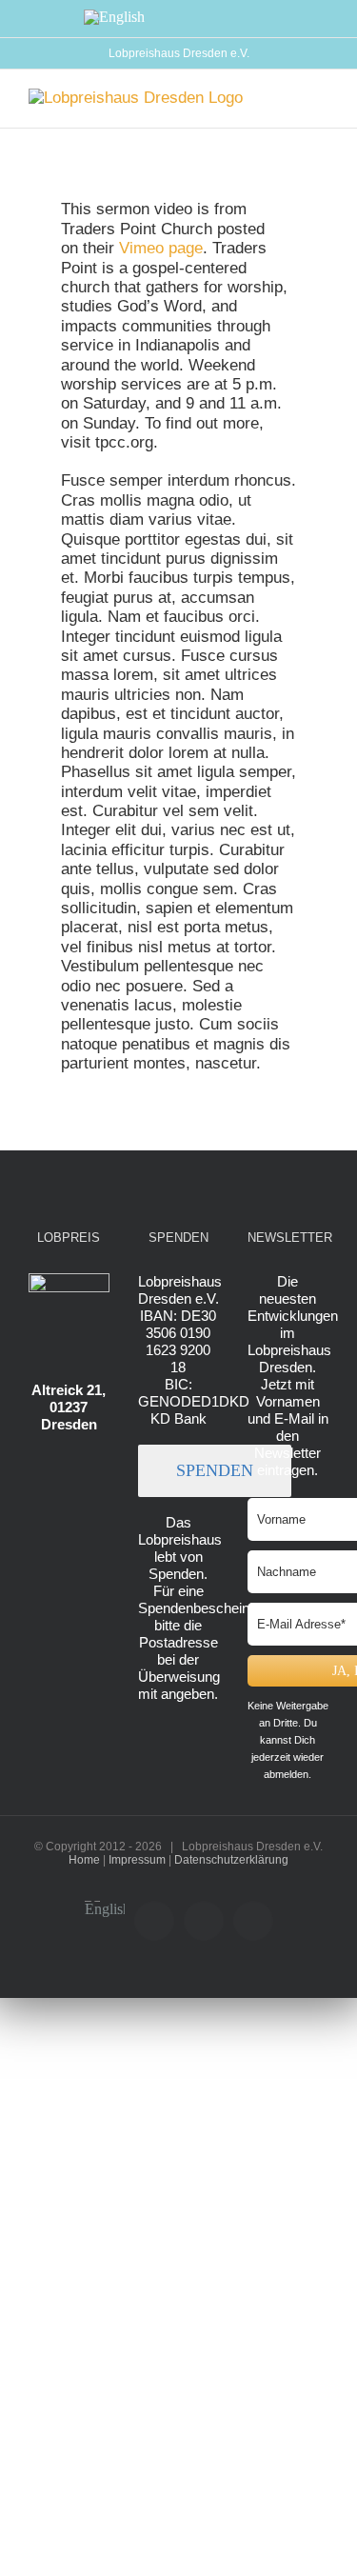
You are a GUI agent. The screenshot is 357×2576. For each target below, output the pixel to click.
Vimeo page (161, 248)
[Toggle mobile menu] (321, 99)
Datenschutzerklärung (231, 1860)
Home (84, 1860)
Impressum (137, 1860)
